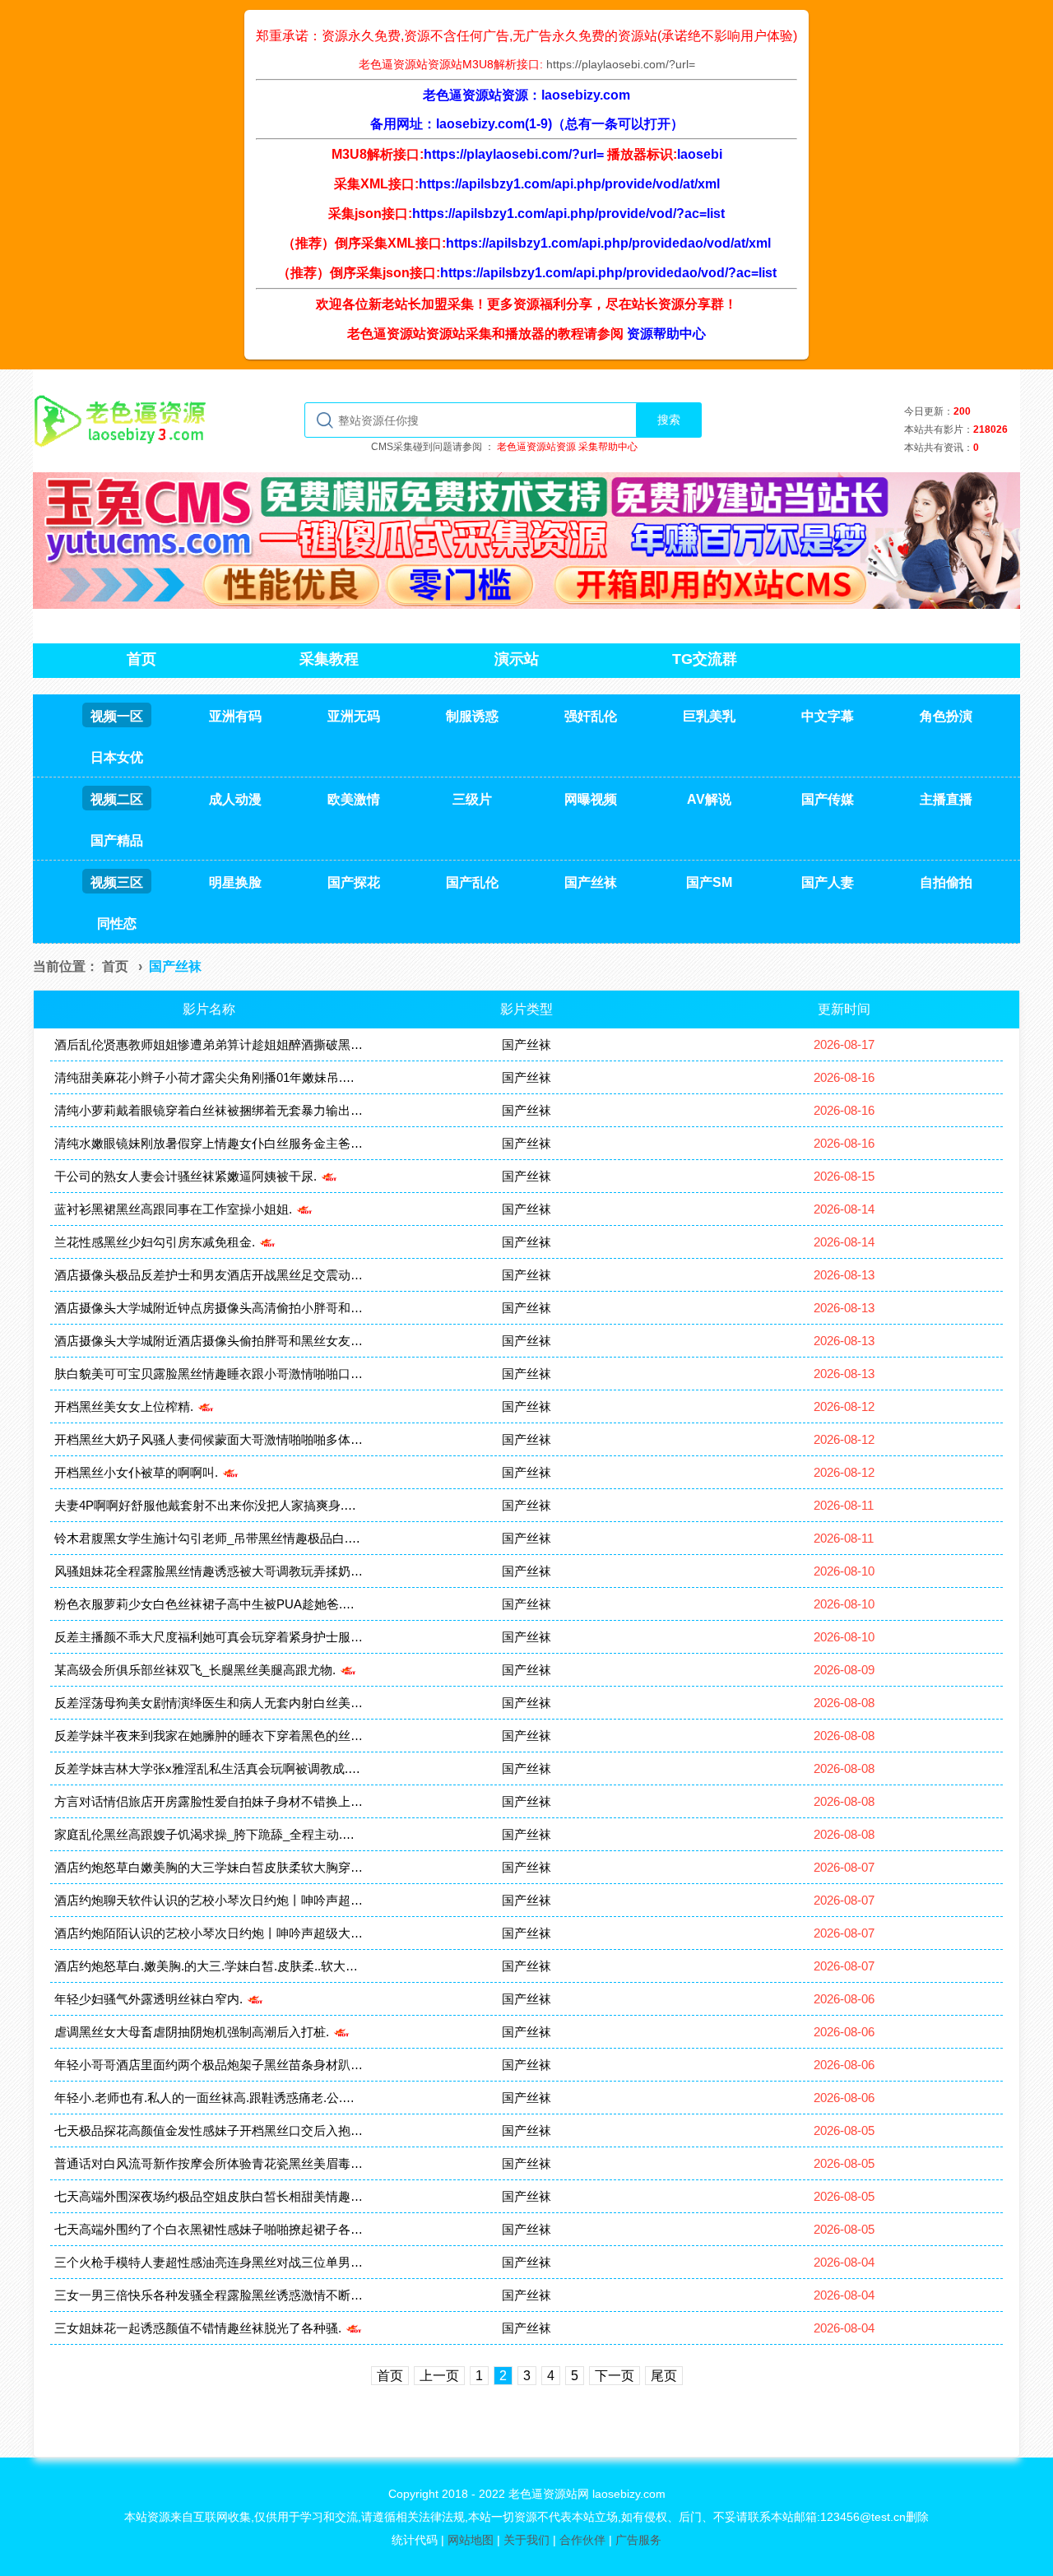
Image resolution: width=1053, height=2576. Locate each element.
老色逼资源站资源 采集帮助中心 (567, 447)
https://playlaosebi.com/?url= (621, 64)
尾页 (664, 2376)
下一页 (615, 2376)
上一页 (439, 2376)
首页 (115, 966)
